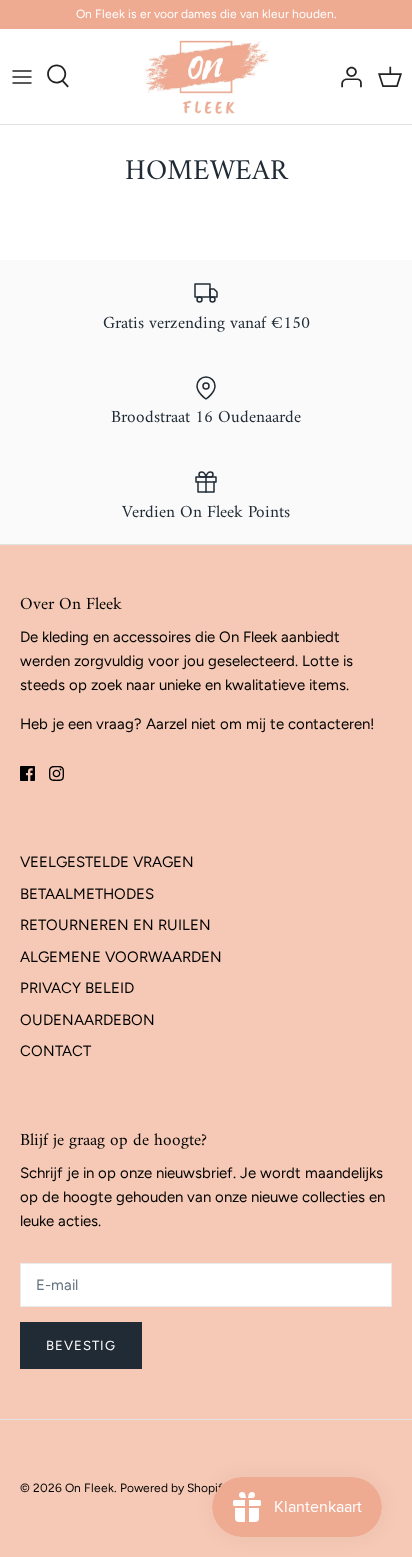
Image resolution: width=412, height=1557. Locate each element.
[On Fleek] (206, 76)
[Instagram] (56, 773)
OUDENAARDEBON (87, 1020)
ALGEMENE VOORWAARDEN (121, 957)
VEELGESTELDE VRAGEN (107, 862)
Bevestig (81, 1345)
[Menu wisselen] (22, 76)
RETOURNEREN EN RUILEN (115, 925)
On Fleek (89, 1488)
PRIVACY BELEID (77, 988)
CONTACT (55, 1051)
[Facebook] (27, 773)
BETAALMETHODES (87, 894)
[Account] (346, 76)
